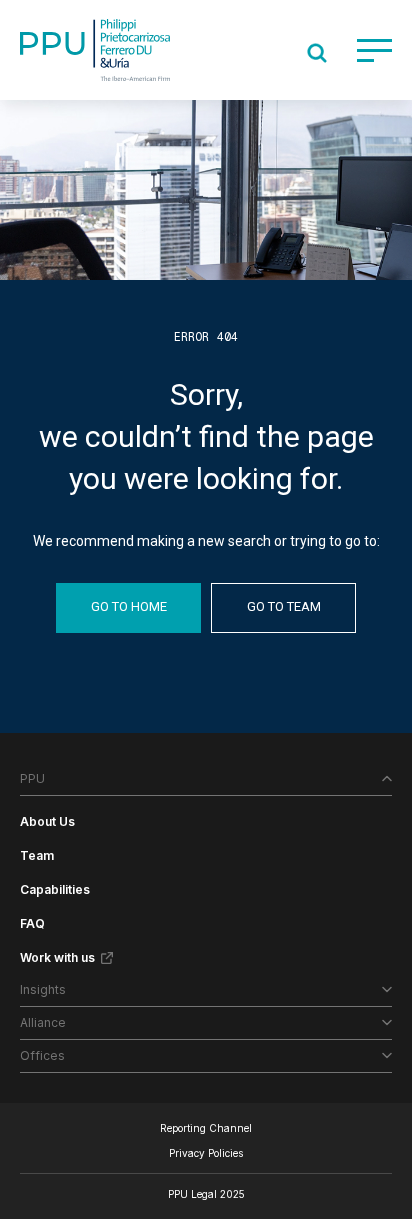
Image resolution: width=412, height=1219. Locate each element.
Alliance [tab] (43, 1022)
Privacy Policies (206, 1153)
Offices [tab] (42, 1055)
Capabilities (55, 889)
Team (37, 855)
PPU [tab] (32, 778)
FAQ (32, 923)
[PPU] (95, 50)
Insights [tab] (43, 989)
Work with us (57, 957)
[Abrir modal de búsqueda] (317, 53)
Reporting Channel (206, 1128)
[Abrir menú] (374, 50)
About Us (47, 821)
